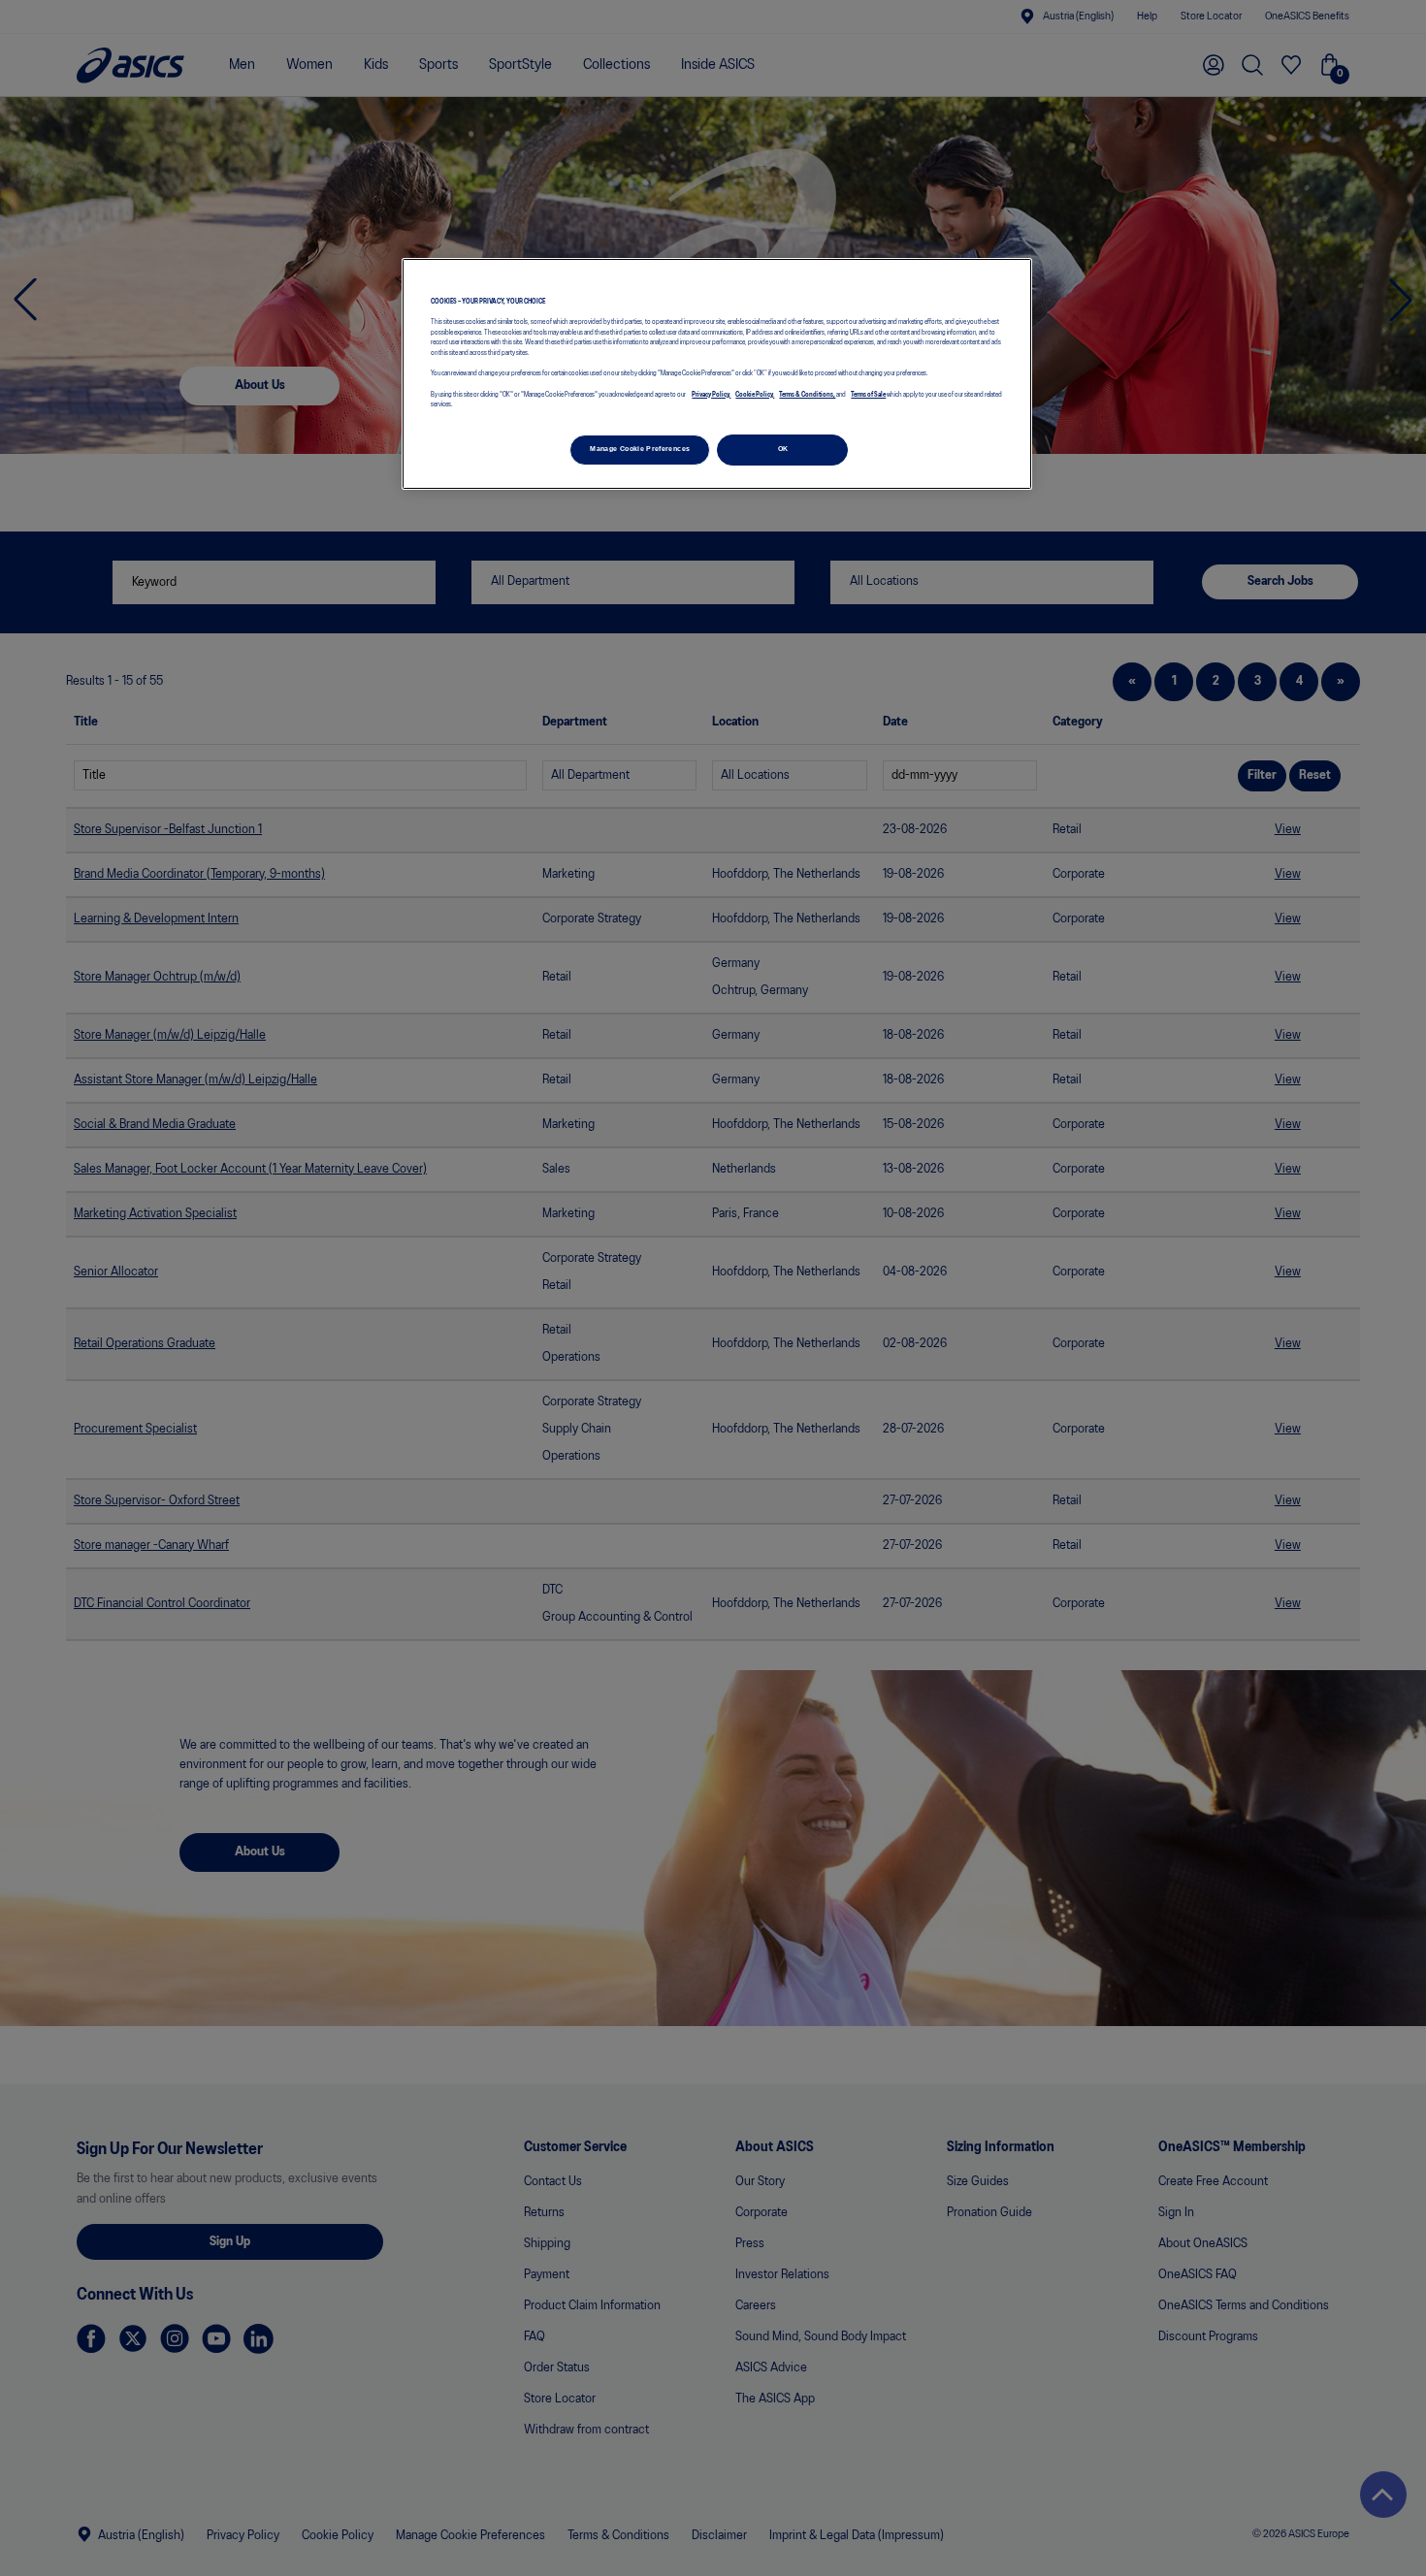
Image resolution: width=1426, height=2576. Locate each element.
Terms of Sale (868, 395)
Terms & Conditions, (807, 395)
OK (783, 449)
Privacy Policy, (711, 395)
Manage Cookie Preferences (640, 449)
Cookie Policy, (755, 395)
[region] (717, 374)
